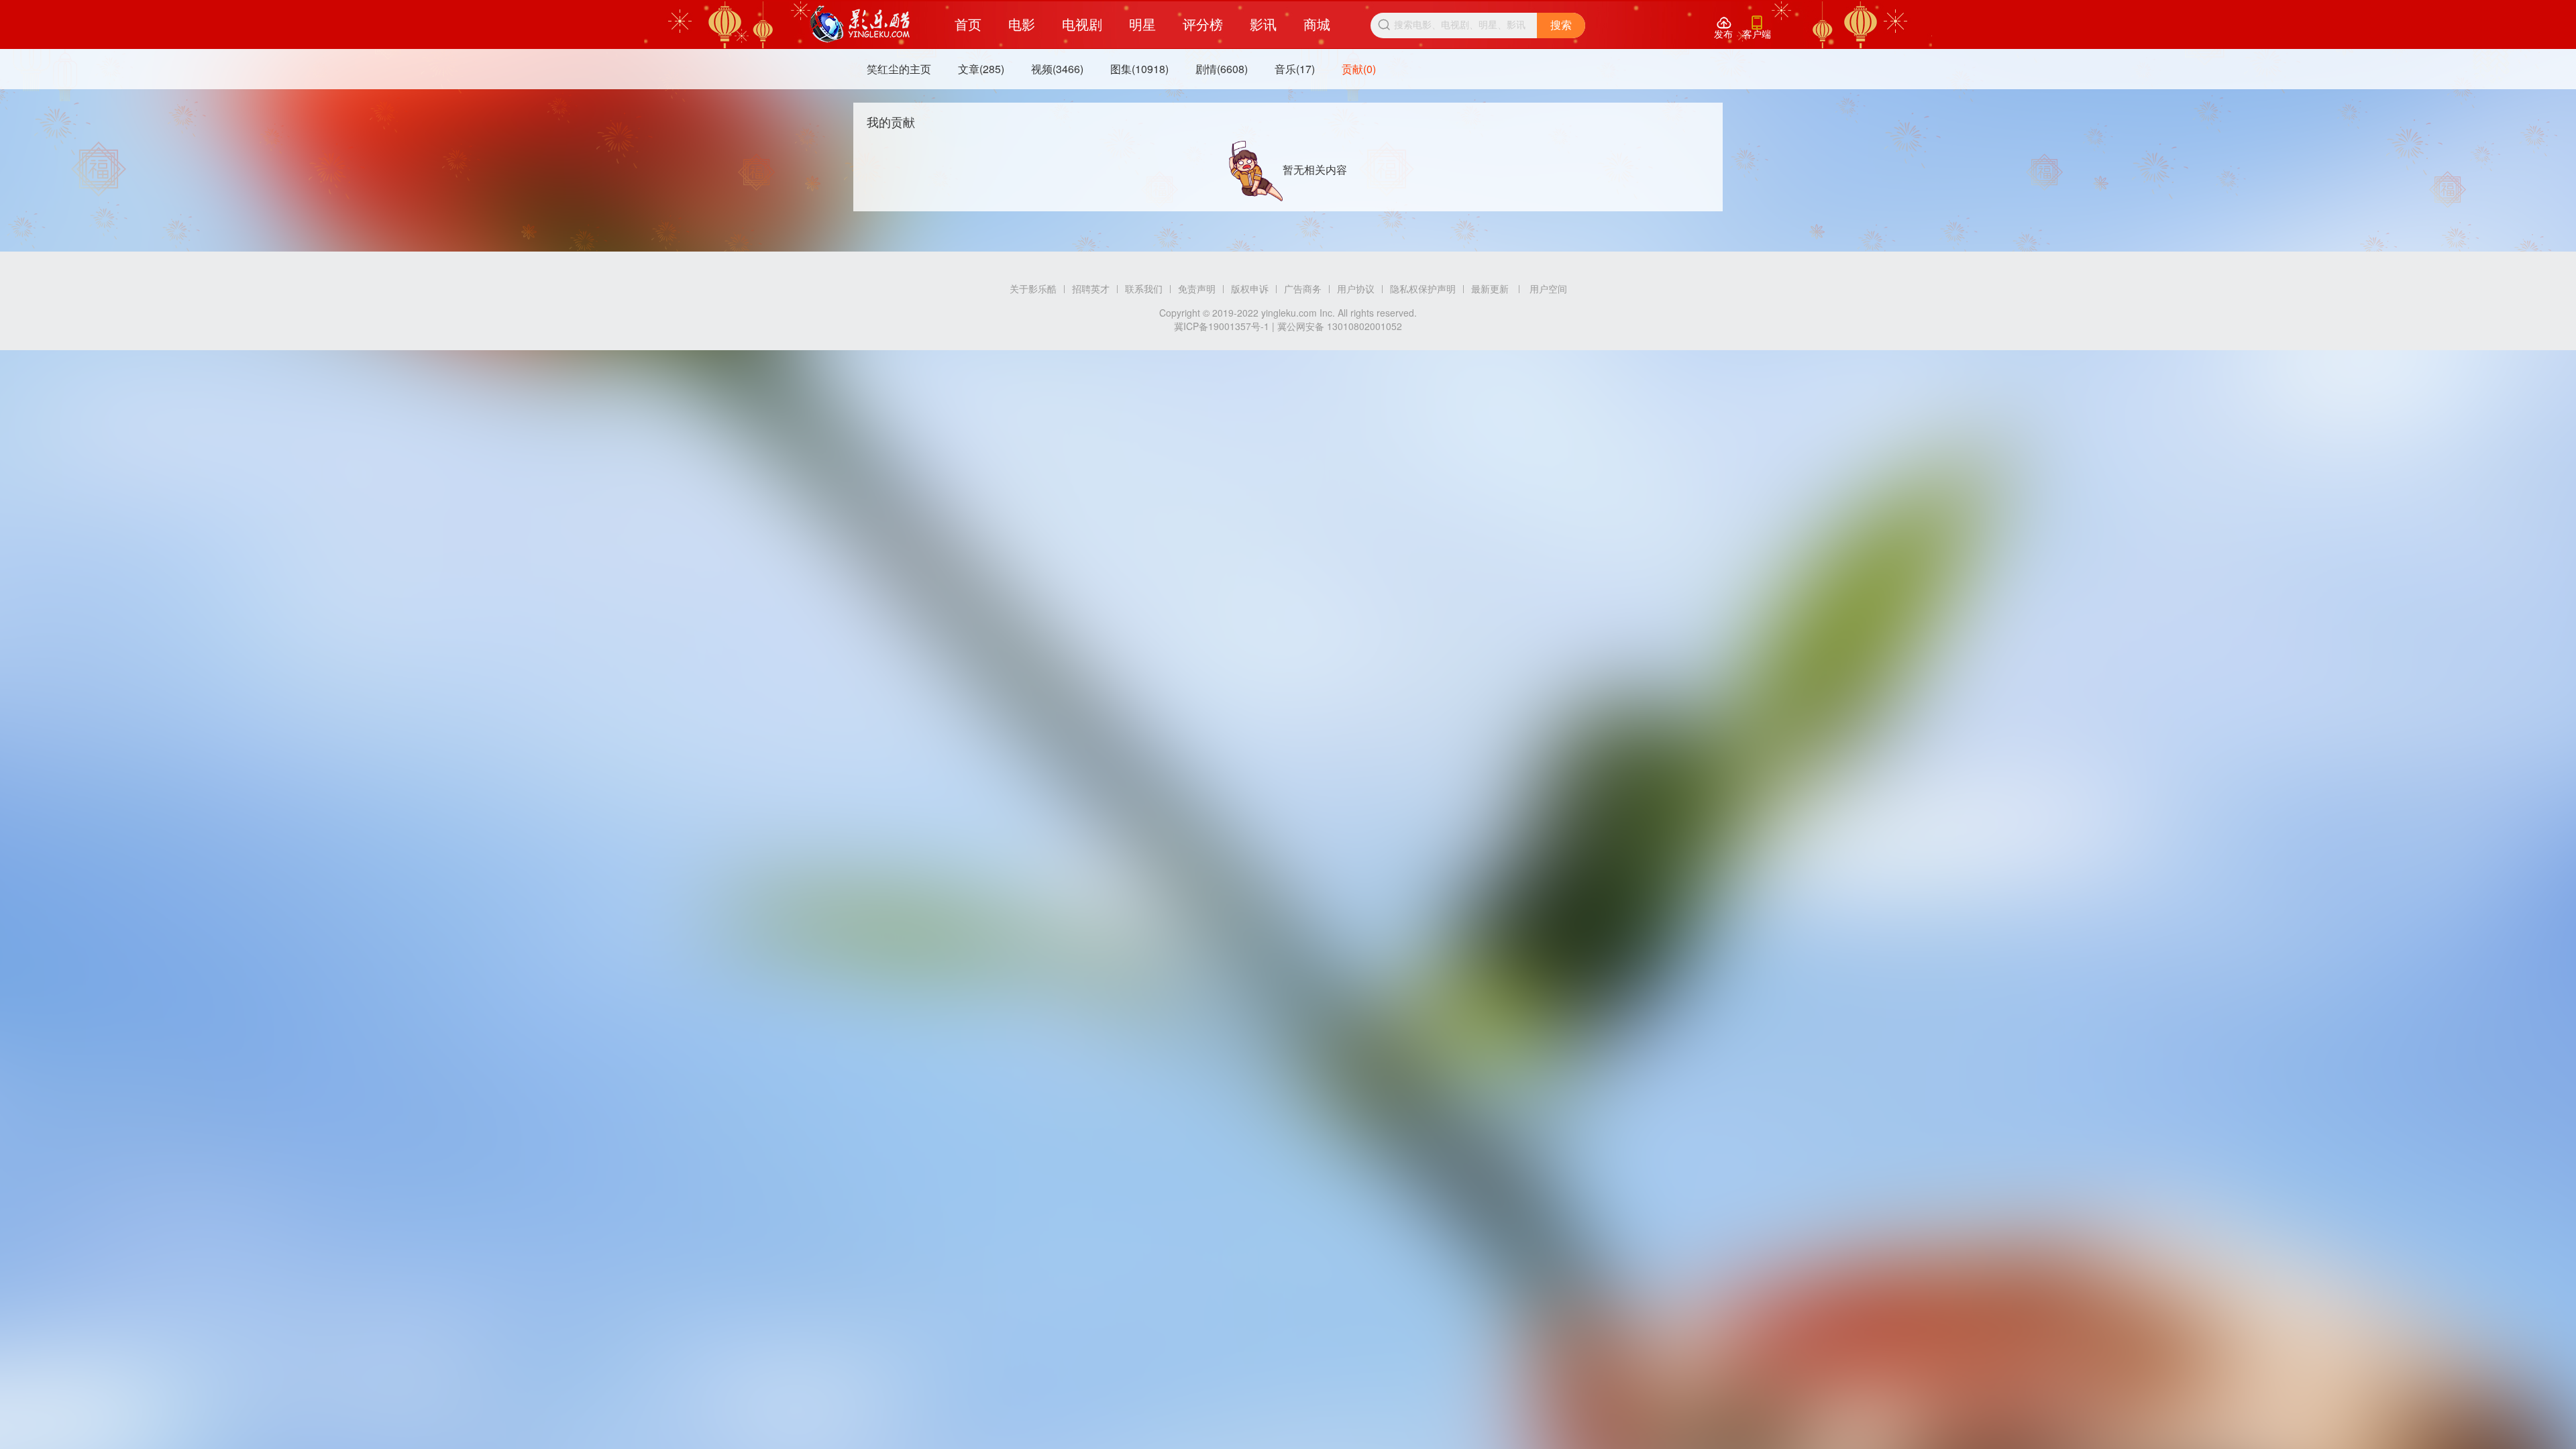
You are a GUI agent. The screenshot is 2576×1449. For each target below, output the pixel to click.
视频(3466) (1057, 69)
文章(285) (981, 69)
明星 (1142, 24)
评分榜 (1203, 24)
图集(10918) (1139, 69)
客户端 (1757, 28)
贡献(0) (1359, 69)
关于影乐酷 (1033, 288)
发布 (1723, 28)
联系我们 (1144, 288)
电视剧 (1082, 24)
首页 (968, 24)
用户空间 (1548, 288)
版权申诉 (1250, 288)
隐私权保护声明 (1423, 288)
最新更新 (1490, 288)
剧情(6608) (1222, 69)
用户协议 (1356, 288)
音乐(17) (1295, 69)
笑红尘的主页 (899, 69)
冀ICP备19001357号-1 (1222, 326)
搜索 (1561, 25)
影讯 (1263, 24)
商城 (1317, 24)
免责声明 (1197, 288)
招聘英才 (1091, 288)
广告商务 (1303, 288)
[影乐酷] (860, 24)
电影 (1022, 24)
